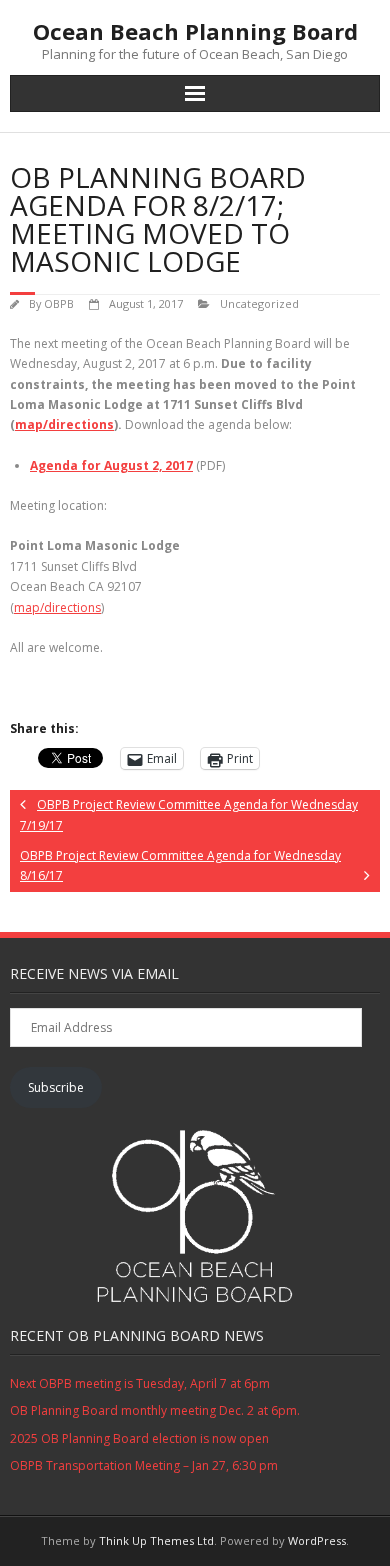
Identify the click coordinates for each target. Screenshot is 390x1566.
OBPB (59, 303)
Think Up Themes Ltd (156, 1540)
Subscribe (56, 1087)
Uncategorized (259, 303)
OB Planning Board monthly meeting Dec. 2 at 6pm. (155, 1410)
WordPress (317, 1540)
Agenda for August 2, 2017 (111, 465)
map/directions (64, 424)
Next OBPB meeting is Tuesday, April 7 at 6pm (140, 1383)
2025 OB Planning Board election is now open (139, 1438)
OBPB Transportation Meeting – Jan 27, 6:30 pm (144, 1465)
